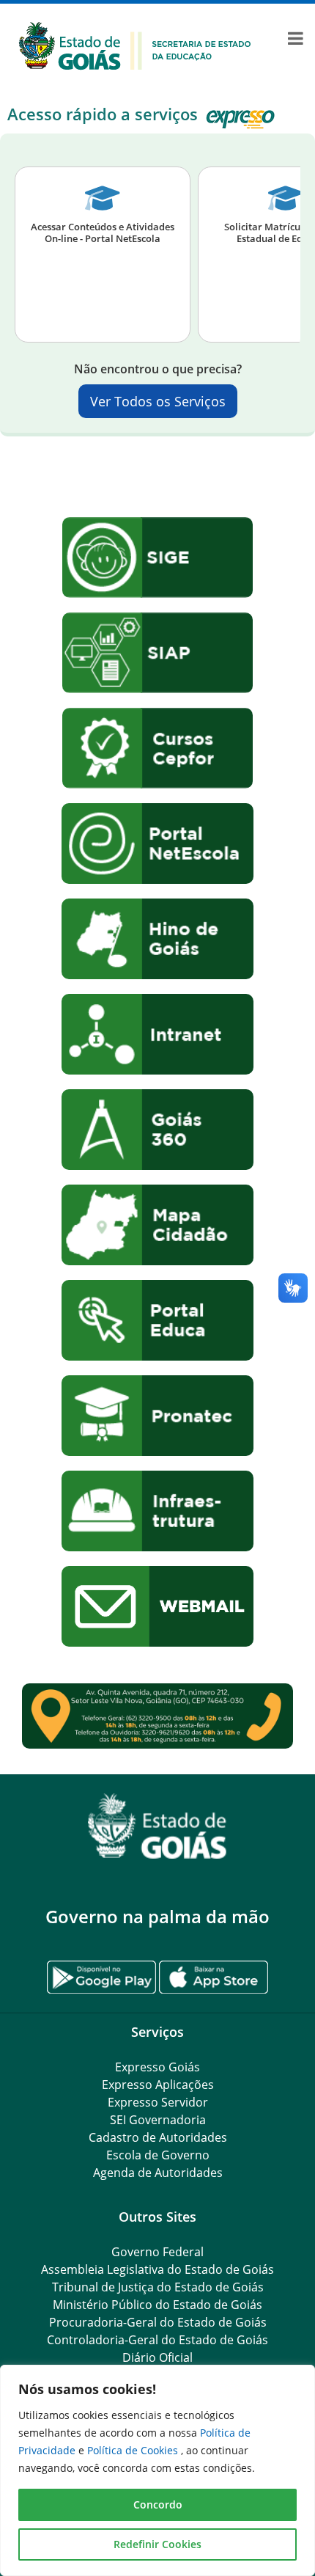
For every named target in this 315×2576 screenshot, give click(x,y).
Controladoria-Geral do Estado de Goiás (157, 2340)
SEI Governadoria (158, 2120)
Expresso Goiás (157, 2067)
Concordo (158, 2504)
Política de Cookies (134, 2450)
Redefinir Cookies (157, 2544)
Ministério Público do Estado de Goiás (157, 2305)
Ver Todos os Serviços (158, 401)
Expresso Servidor (158, 2102)
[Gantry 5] (157, 1826)
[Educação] (135, 45)
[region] (157, 2470)
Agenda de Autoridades (158, 2173)
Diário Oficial (157, 2357)
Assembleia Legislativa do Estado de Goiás (157, 2269)
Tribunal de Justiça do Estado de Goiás (158, 2287)
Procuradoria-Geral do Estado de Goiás (158, 2322)
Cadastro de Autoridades (158, 2137)
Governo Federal (157, 2252)
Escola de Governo (158, 2155)
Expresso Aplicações (158, 2085)
